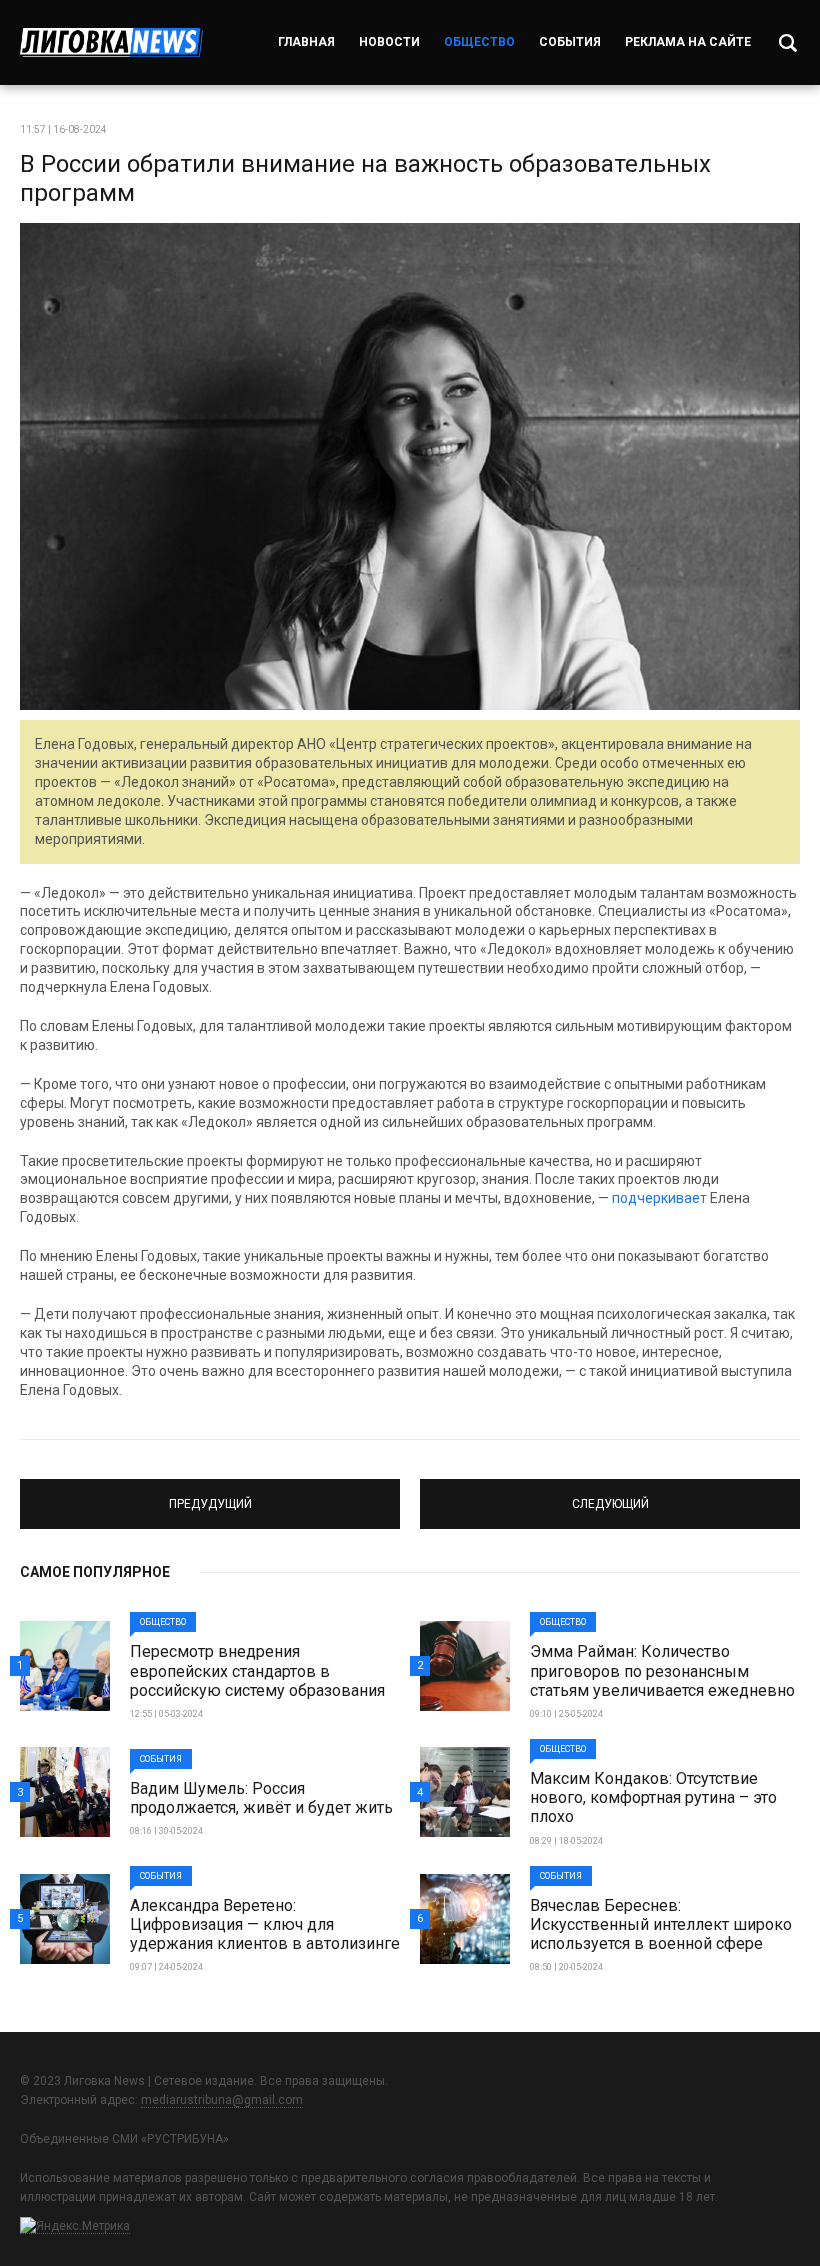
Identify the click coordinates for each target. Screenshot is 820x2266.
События (570, 42)
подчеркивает (659, 1198)
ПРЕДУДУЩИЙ (210, 1495)
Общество (479, 42)
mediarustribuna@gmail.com (222, 2100)
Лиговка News (111, 42)
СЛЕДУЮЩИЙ (610, 1495)
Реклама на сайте (688, 42)
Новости (389, 42)
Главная (306, 42)
